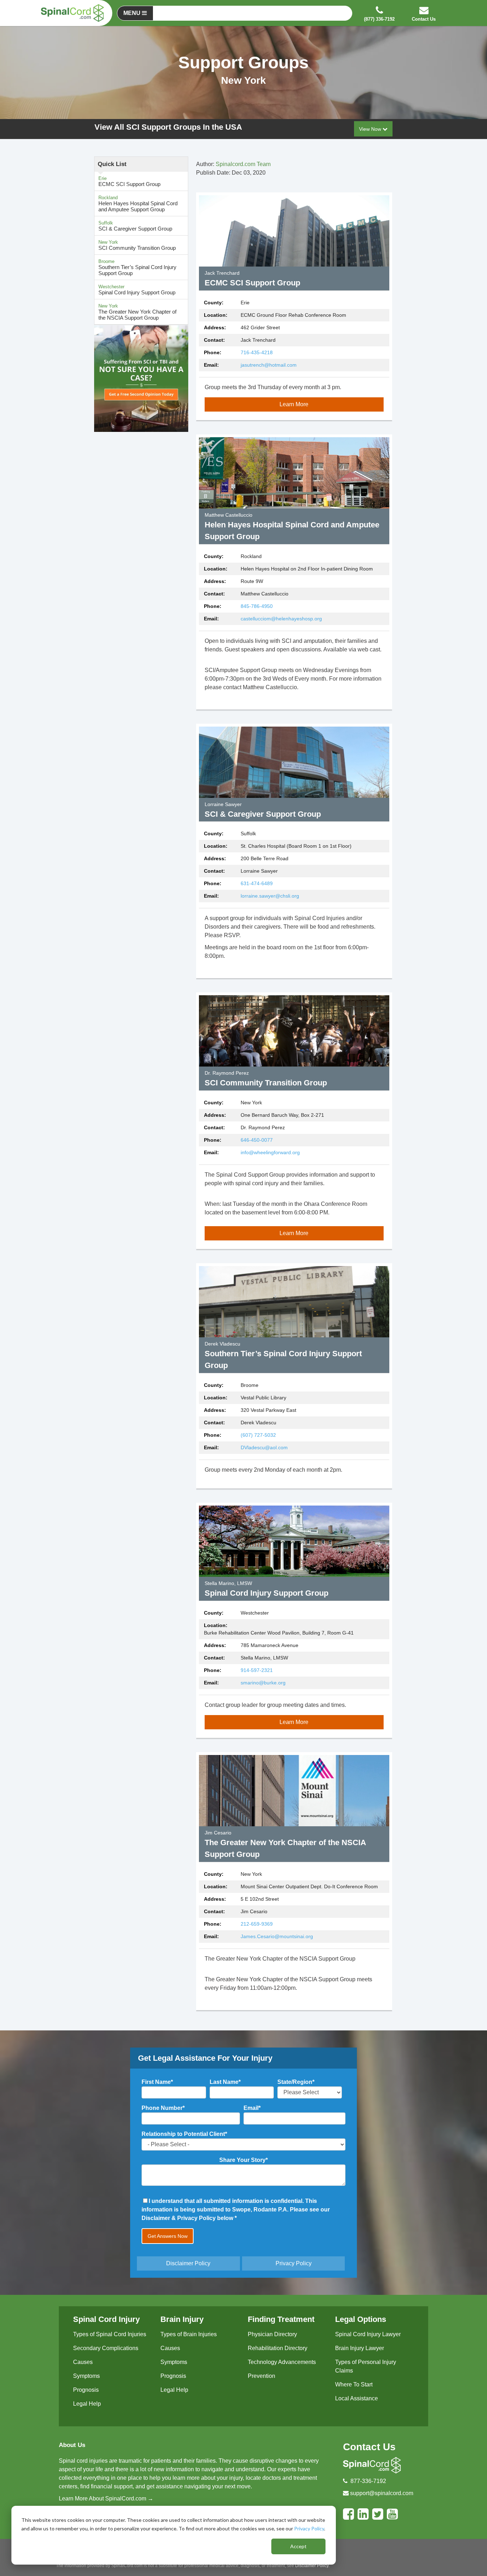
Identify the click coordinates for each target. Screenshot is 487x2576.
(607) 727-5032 (258, 1435)
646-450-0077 (257, 1140)
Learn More (294, 404)
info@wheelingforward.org (270, 1152)
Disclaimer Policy (188, 2263)
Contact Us (369, 2447)
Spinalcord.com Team (243, 164)
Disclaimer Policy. (312, 2566)
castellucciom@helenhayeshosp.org (281, 619)
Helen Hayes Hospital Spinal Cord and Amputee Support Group (138, 204)
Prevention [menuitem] (262, 2376)
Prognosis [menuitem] (86, 2390)
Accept (298, 2546)
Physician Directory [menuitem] (272, 2334)
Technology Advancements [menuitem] (282, 2362)
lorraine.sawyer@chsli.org (270, 896)
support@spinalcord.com (382, 2493)
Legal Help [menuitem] (87, 2404)
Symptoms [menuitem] (86, 2376)
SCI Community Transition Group (137, 245)
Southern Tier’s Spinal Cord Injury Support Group (137, 267)
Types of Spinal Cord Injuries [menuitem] (110, 2334)
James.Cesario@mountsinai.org (277, 1936)
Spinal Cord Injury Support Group (137, 290)
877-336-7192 (368, 2481)
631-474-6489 (257, 883)
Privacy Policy (309, 2528)
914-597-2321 (257, 1670)
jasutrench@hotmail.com (269, 365)
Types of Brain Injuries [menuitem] (189, 2334)
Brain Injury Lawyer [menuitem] (360, 2348)
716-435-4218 (257, 352)
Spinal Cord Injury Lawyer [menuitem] (368, 2334)
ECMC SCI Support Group (129, 181)
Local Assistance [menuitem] (357, 2398)
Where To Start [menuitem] (354, 2384)
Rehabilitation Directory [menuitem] (278, 2348)
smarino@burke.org (263, 1683)
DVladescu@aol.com (264, 1447)
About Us (72, 2445)
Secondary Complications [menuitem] (106, 2348)
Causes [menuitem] (83, 2362)
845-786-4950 (257, 606)
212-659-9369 (257, 1924)
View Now (371, 129)
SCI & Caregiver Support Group (135, 226)
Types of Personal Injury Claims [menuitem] (366, 2366)
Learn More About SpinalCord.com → (106, 2498)
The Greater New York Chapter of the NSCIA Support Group (137, 312)
